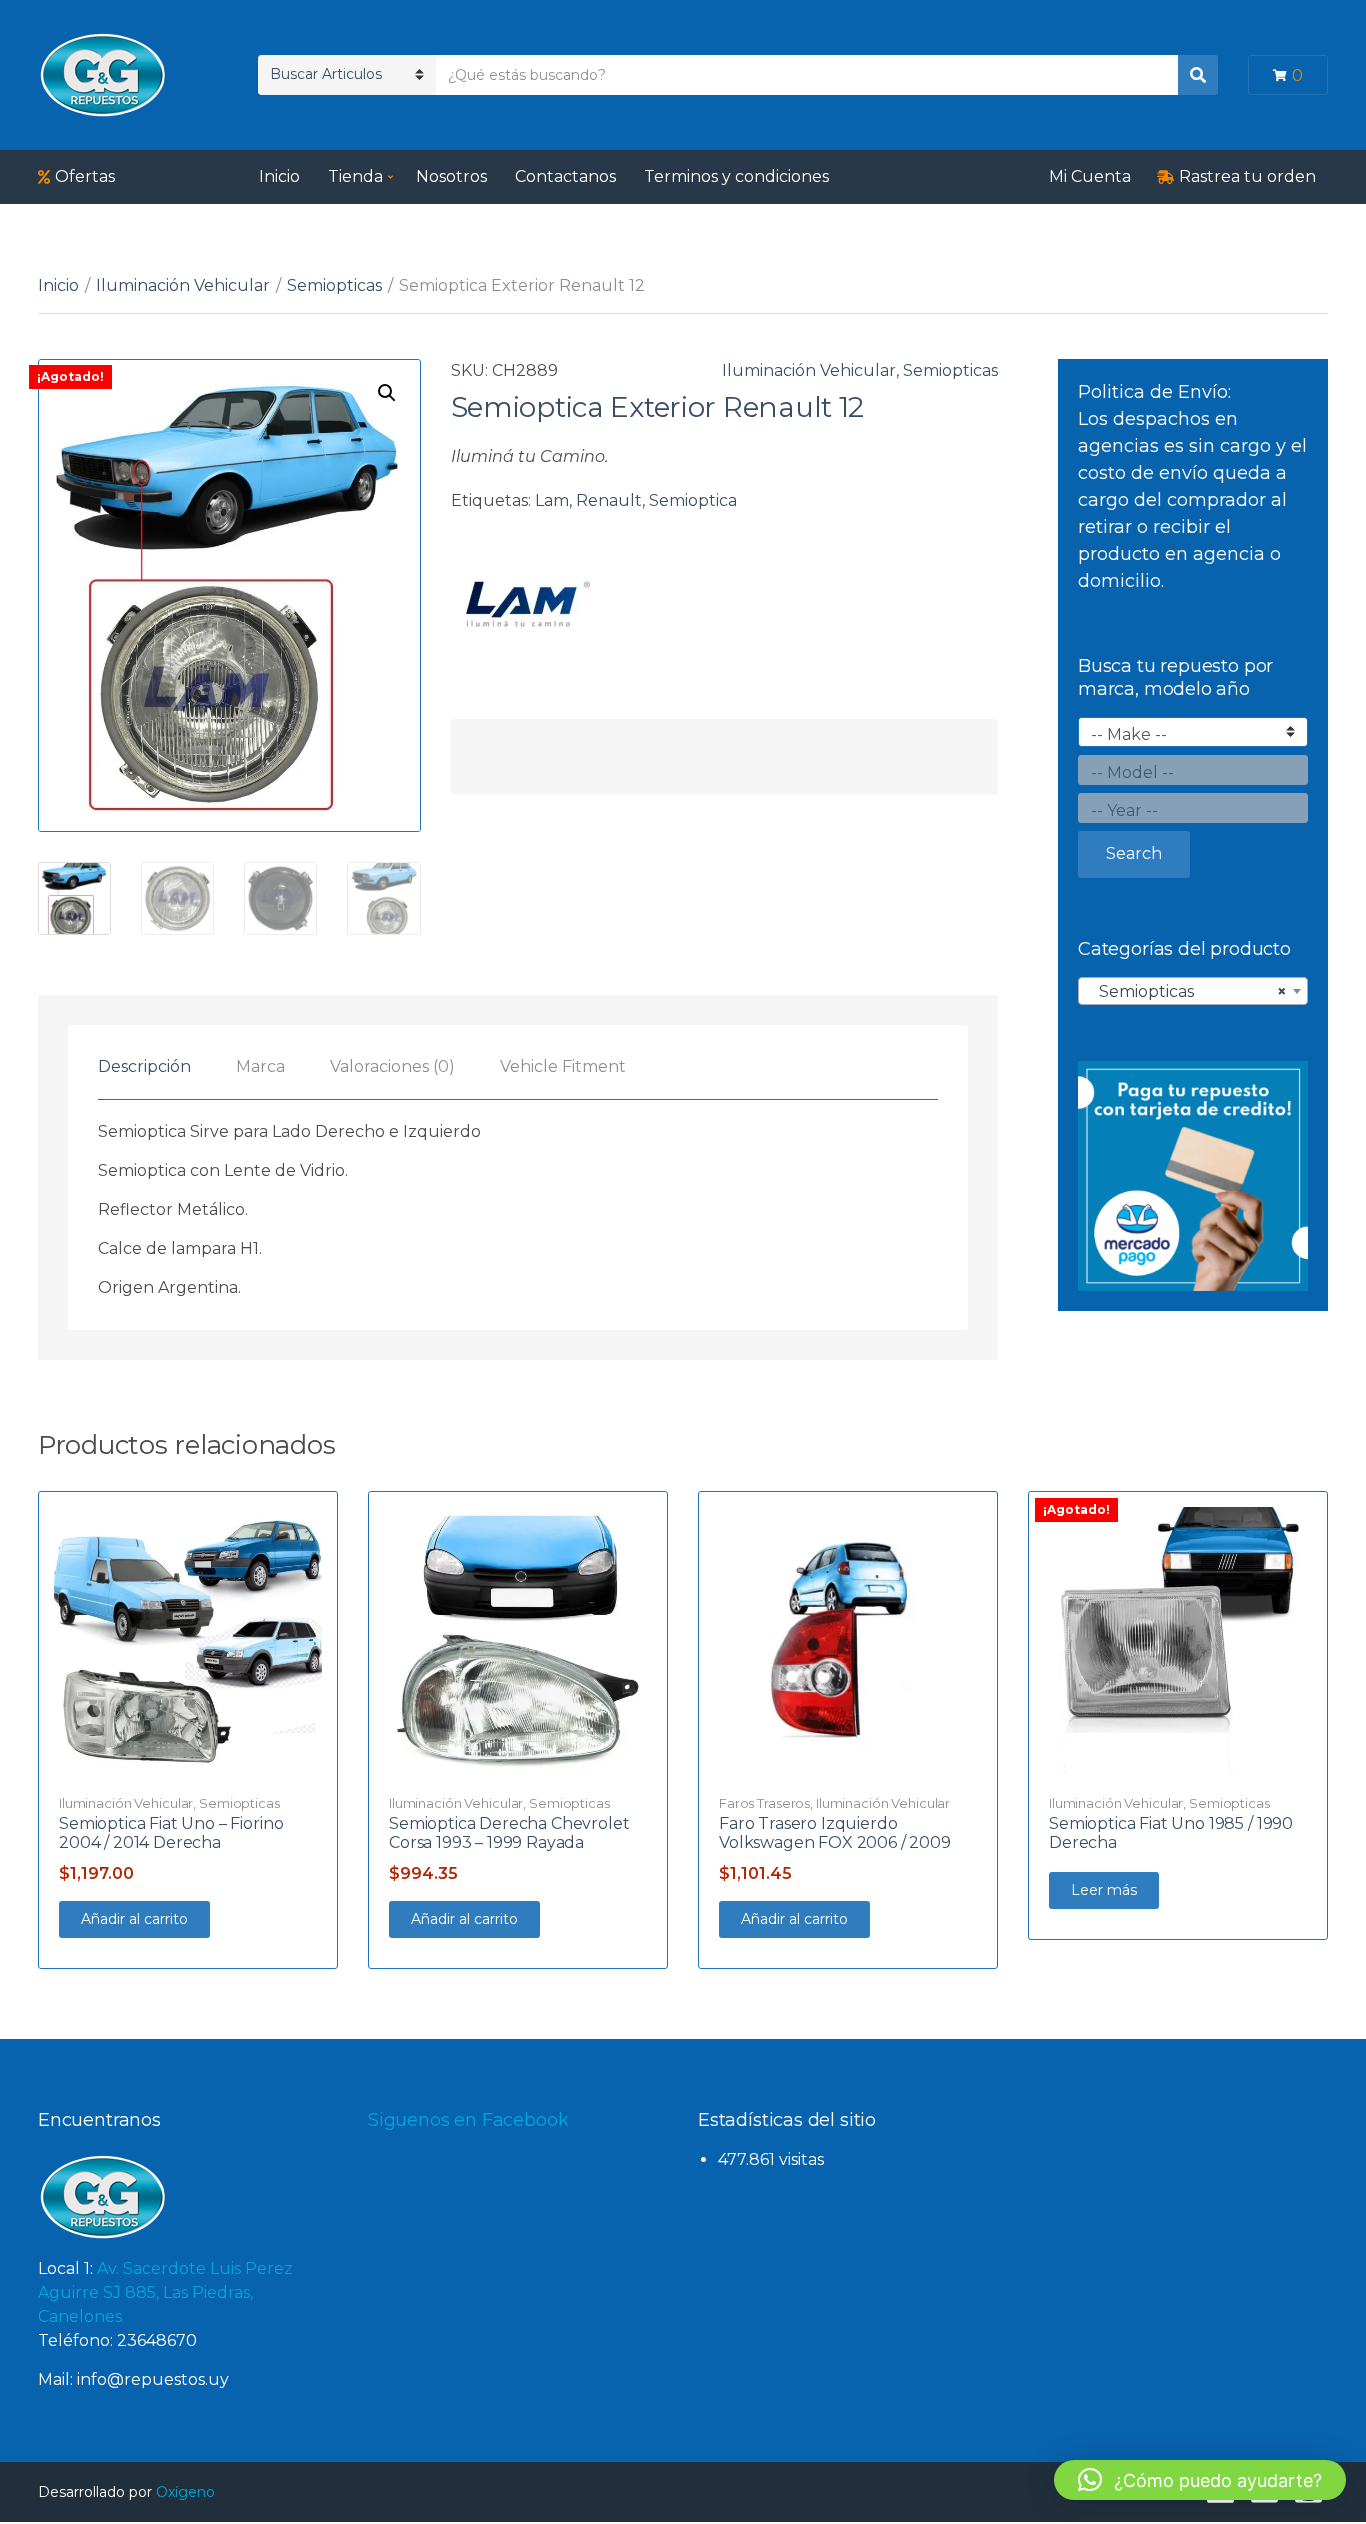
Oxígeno (185, 2492)
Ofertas (85, 176)
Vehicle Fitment (563, 1066)
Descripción (144, 1066)
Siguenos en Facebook (468, 2120)
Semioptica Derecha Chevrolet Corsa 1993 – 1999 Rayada (509, 1833)
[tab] (144, 1067)
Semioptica (693, 500)
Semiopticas (334, 285)
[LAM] (526, 604)
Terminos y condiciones (736, 176)
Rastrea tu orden (1247, 176)
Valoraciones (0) (392, 1066)
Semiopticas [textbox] (1187, 991)
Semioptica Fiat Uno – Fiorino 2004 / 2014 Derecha (171, 1833)
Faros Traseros (764, 1803)
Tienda (355, 176)
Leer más (1104, 1890)
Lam (552, 500)
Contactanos (565, 176)
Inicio (279, 176)
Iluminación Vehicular (183, 285)
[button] (387, 393)
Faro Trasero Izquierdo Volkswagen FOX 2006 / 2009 (835, 1833)
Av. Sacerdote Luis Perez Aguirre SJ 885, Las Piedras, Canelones (165, 2292)
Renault (609, 500)
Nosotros (451, 176)
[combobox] (1193, 991)
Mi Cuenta (1090, 176)
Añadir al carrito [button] (134, 1919)
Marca (260, 1066)
